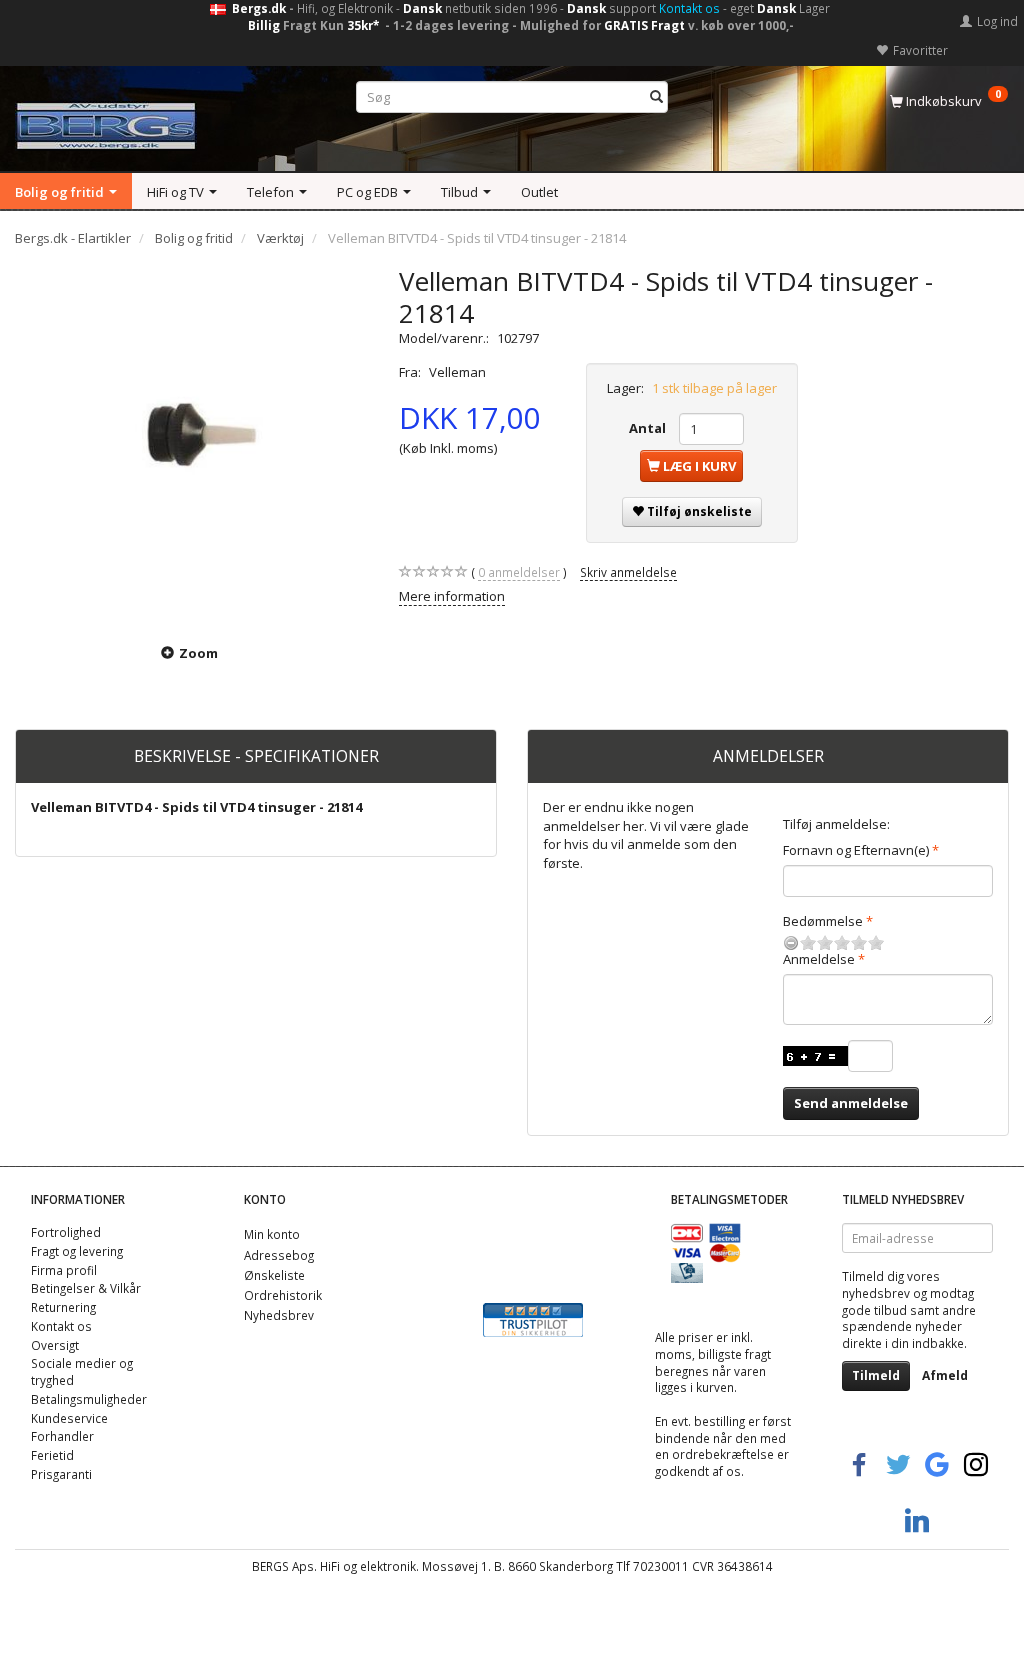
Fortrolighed (66, 1232)
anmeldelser (519, 572)
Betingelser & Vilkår (86, 1288)
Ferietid (52, 1455)
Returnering (63, 1307)
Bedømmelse (823, 921)
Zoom (198, 653)
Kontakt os (689, 8)
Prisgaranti (61, 1474)
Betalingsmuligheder (89, 1399)
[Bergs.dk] (106, 121)
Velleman (457, 372)
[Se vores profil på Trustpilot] (533, 1318)
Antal (649, 428)
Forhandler (62, 1436)
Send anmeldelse (851, 1103)
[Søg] (656, 97)
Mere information (452, 596)
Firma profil (64, 1270)
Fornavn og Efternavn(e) (856, 850)
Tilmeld (876, 1375)
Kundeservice (69, 1418)
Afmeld (945, 1375)
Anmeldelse (819, 959)
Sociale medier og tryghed (82, 1371)
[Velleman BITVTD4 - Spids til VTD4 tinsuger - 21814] (192, 442)
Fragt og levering (77, 1251)
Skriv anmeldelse (628, 572)
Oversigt (55, 1345)
